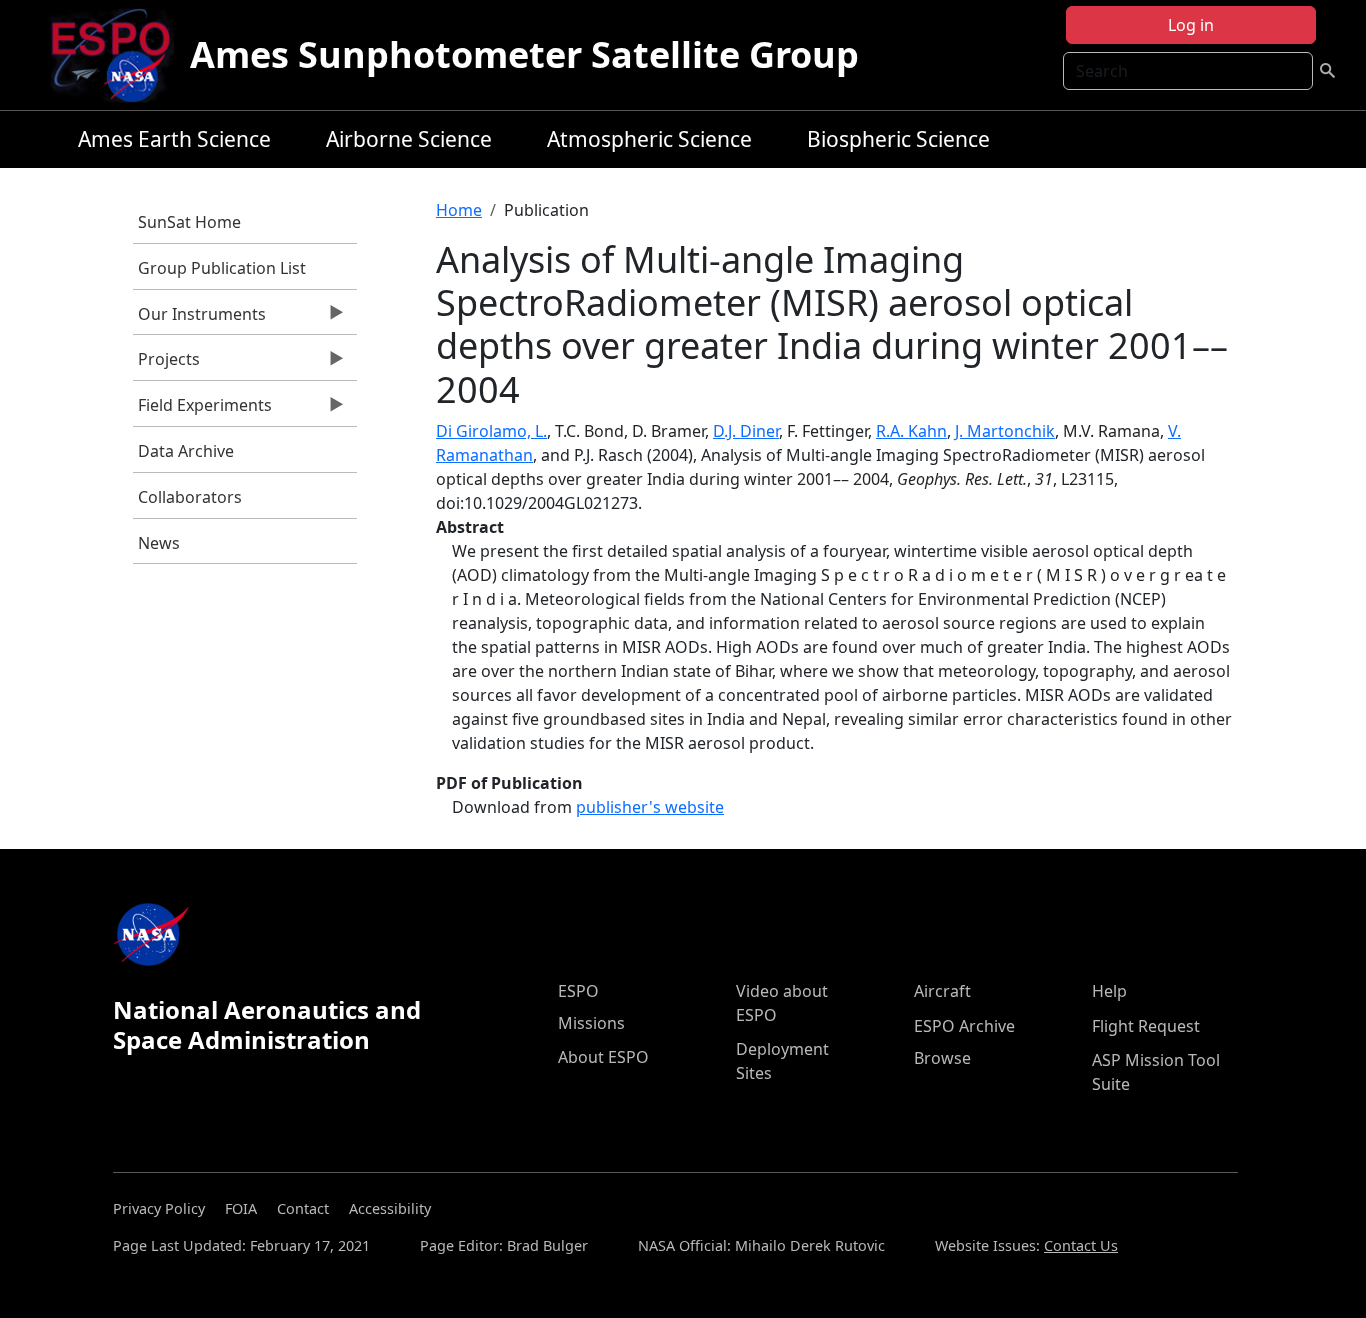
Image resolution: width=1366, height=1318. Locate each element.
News (159, 543)
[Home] (118, 55)
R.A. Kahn (911, 431)
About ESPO (603, 1057)
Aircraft (942, 991)
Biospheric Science (898, 139)
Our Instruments (199, 319)
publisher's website (650, 807)
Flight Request (1146, 1026)
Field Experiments (202, 410)
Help (1109, 991)
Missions (591, 1023)
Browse (942, 1058)
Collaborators (190, 497)
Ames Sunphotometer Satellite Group (524, 54)
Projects (166, 364)
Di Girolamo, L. (491, 431)
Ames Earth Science (174, 139)
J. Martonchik (1005, 431)
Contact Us (1081, 1245)
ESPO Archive (964, 1026)
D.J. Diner (746, 431)
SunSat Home (189, 222)
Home (459, 210)
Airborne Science (409, 139)
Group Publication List (222, 268)
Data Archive (186, 451)
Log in (1191, 25)
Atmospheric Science (649, 139)
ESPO (578, 991)
